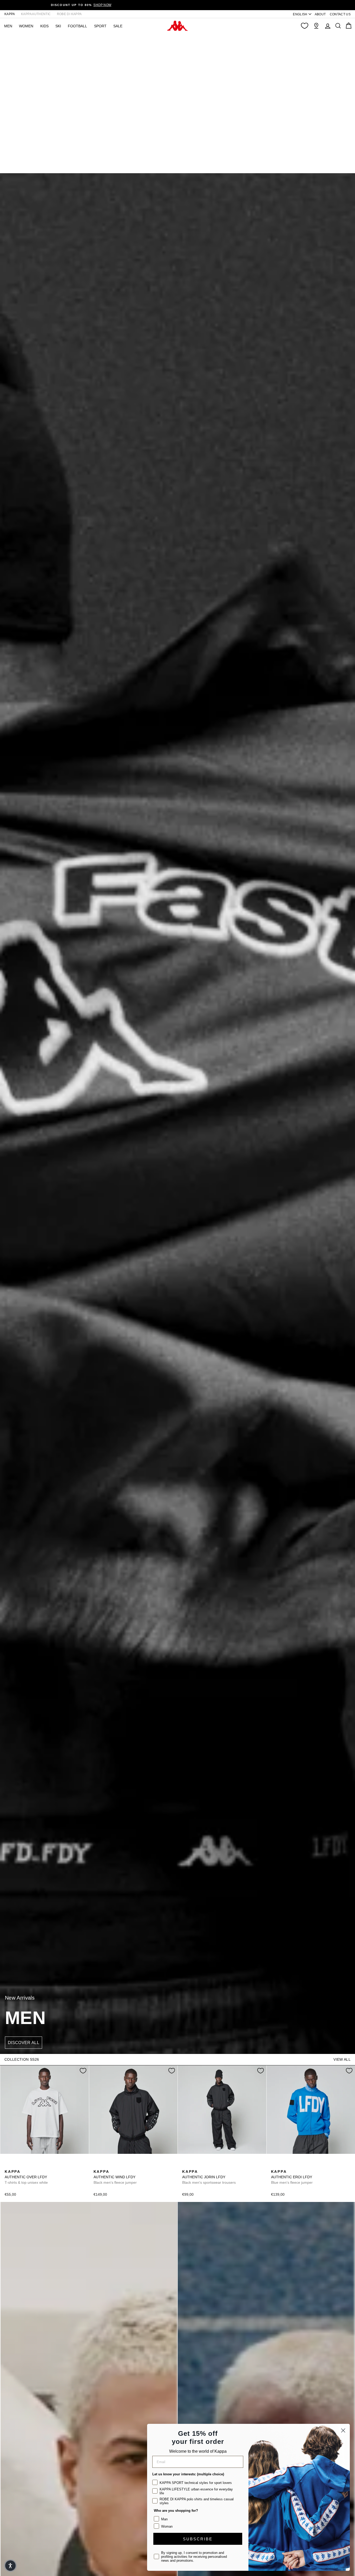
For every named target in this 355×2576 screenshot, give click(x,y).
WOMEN (26, 26)
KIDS (44, 26)
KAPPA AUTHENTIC (36, 14)
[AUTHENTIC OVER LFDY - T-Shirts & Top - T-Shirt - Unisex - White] (8, 2166)
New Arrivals (20, 1998)
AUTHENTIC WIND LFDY (115, 2177)
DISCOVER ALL (24, 2043)
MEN (8, 26)
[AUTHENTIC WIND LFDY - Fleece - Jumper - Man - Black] (97, 2166)
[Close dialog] (343, 2430)
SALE (118, 26)
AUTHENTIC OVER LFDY (26, 2177)
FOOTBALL (77, 26)
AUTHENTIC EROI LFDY (292, 2177)
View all (342, 2059)
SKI (58, 26)
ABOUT (320, 14)
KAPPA (10, 14)
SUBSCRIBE (198, 2539)
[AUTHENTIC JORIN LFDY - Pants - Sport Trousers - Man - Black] (186, 2166)
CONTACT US (340, 14)
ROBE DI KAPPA (69, 14)
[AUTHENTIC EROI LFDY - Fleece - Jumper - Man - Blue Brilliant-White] (274, 2166)
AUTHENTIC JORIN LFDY (209, 2177)
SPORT (100, 26)
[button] (10, 2566)
